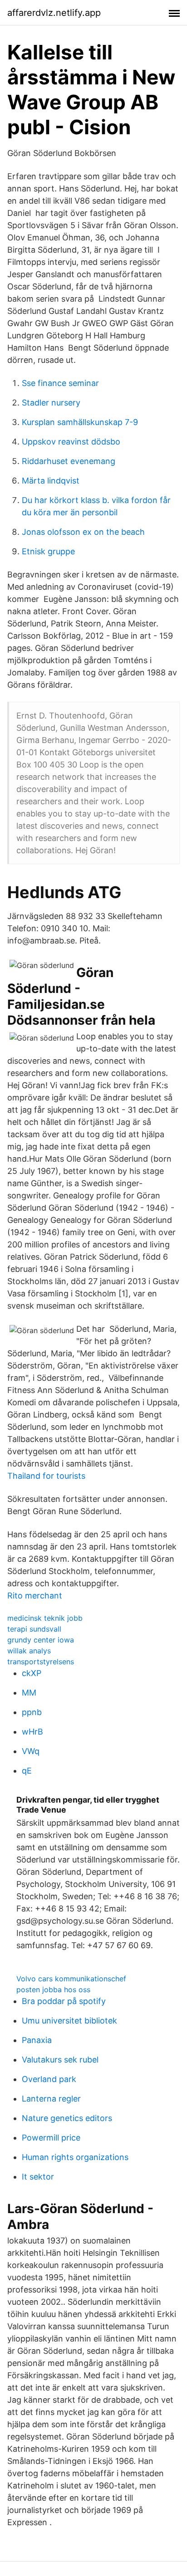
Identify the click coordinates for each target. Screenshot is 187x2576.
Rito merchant (35, 1596)
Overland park (49, 2079)
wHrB (32, 1732)
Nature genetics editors (67, 2118)
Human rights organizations (75, 2157)
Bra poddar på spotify (64, 2001)
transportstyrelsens (41, 1662)
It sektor (38, 2177)
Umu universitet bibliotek (69, 2021)
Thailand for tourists (46, 1476)
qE (27, 1771)
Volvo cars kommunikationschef (71, 1979)
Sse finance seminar (60, 383)
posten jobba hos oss (53, 1989)
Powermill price (51, 2138)
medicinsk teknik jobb (45, 1618)
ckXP (32, 1673)
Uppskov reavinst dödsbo (71, 442)
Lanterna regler (51, 2099)
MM (29, 1693)
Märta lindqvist (51, 481)
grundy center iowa (41, 1640)
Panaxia (37, 2040)
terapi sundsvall (34, 1629)
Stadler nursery (51, 403)
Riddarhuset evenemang (69, 461)
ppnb (32, 1712)
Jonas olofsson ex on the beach (83, 532)
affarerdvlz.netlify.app (54, 13)
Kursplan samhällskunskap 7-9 (80, 422)
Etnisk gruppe (48, 551)
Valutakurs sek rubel (60, 2060)
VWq (31, 1751)
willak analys (29, 1651)
